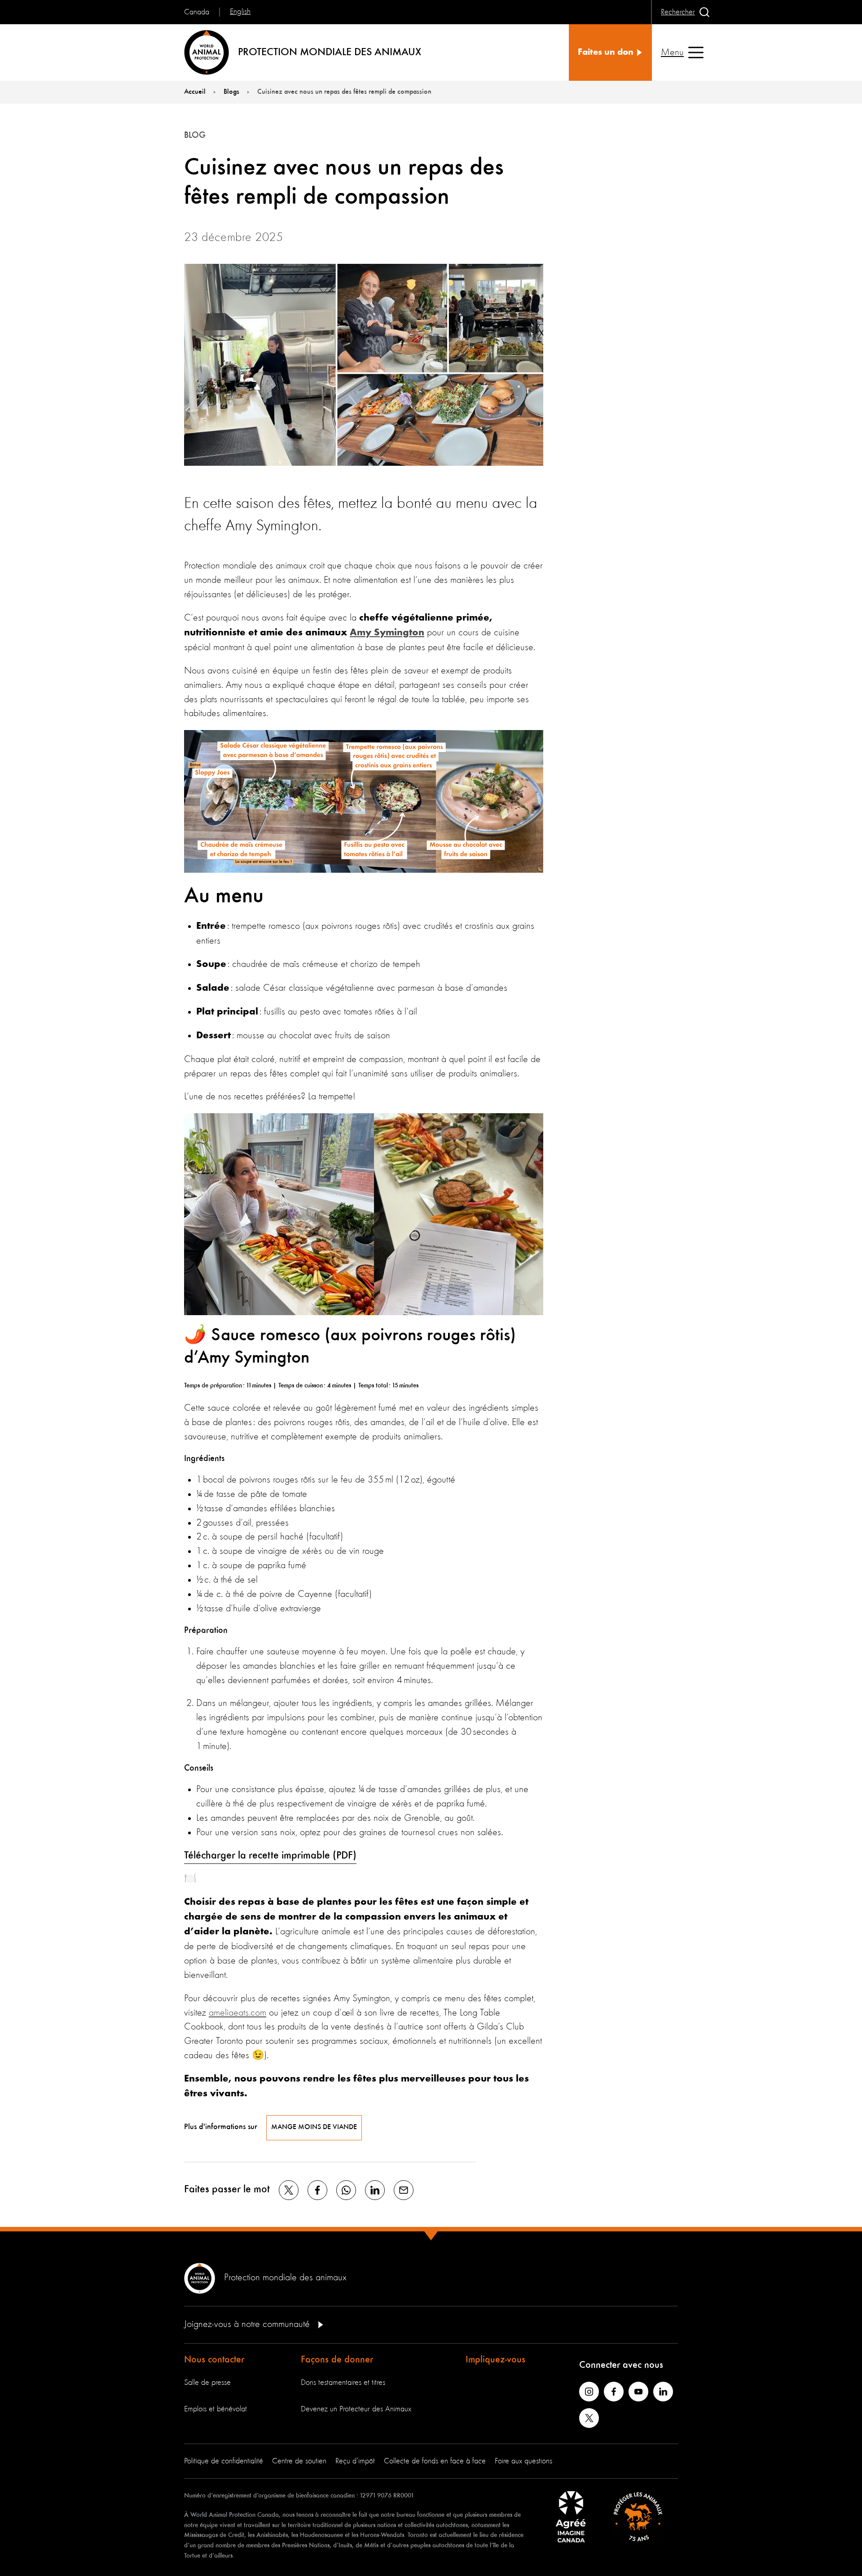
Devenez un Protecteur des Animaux (356, 2409)
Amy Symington (387, 633)
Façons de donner (337, 2360)
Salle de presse (207, 2383)
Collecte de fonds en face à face (435, 2461)
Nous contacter (214, 2360)
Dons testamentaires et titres (343, 2383)
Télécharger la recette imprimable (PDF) (270, 1856)
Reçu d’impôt (355, 2461)
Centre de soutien (299, 2461)
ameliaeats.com (237, 2013)
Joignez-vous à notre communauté (248, 2324)
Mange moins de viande (314, 2127)
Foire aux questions (523, 2461)
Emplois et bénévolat (215, 2409)
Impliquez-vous (495, 2360)
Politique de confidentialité (224, 2461)
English (240, 12)
